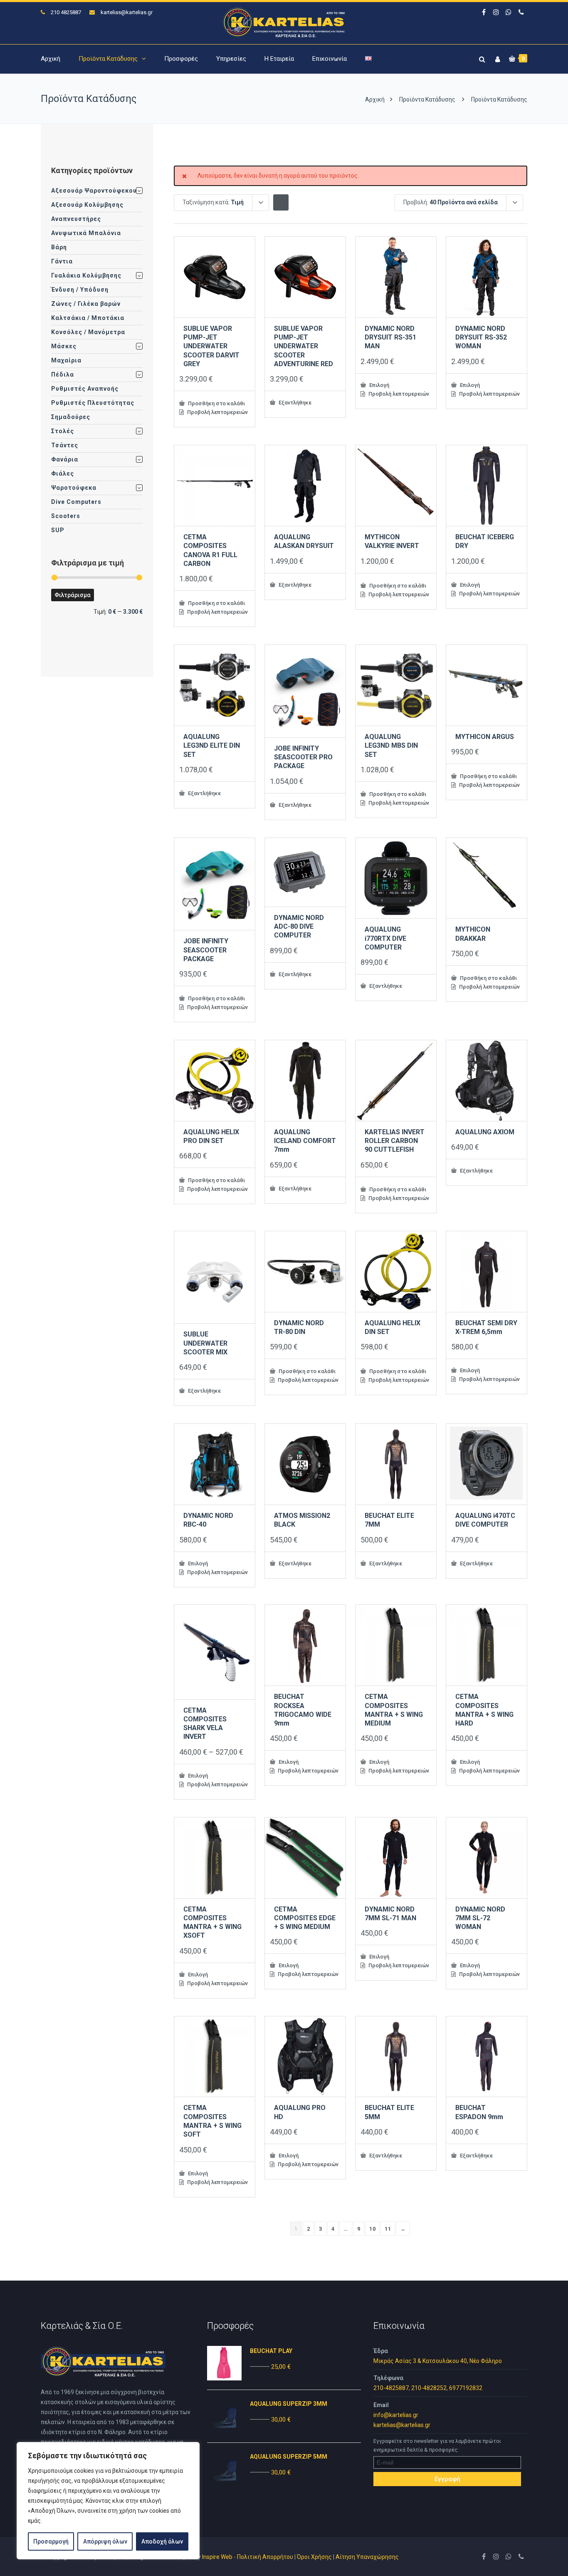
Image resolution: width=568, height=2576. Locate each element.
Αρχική (51, 59)
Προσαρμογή (51, 2541)
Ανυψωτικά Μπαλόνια (86, 233)
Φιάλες (63, 474)
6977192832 (466, 2388)
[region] (108, 2501)
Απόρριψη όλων (105, 2541)
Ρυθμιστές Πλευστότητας (93, 403)
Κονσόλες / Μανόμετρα (88, 332)
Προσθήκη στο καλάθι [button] (216, 403)
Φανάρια (65, 459)
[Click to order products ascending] (281, 202)
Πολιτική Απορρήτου (265, 2557)
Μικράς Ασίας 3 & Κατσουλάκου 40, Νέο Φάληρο (438, 2361)
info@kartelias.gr (396, 2415)
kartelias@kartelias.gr (127, 12)
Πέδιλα (63, 374)
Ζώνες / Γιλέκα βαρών (86, 304)
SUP (58, 530)
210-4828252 (429, 2388)
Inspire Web (217, 2557)
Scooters (66, 516)
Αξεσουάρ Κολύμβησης (87, 205)
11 (388, 2229)
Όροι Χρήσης (314, 2557)
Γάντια (62, 261)
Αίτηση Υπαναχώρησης (367, 2557)
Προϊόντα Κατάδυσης (108, 59)
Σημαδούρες (71, 417)
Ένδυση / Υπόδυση (80, 290)
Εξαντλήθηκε (294, 402)
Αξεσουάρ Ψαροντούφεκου (94, 191)
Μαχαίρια (66, 360)
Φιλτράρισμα (73, 595)
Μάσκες (64, 346)
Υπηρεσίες (231, 59)
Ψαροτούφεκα (74, 488)
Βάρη (59, 247)
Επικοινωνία (330, 59)
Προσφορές (181, 59)
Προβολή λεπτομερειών (217, 412)
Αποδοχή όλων (162, 2541)
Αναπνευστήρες (76, 219)
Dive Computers (76, 502)
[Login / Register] (496, 58)
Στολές (63, 431)
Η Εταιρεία (279, 59)
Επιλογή (379, 385)
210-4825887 (391, 2388)
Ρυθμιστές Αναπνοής (85, 389)
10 (372, 2229)
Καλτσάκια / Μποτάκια (88, 318)
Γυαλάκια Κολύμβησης (86, 275)
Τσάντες (65, 445)
